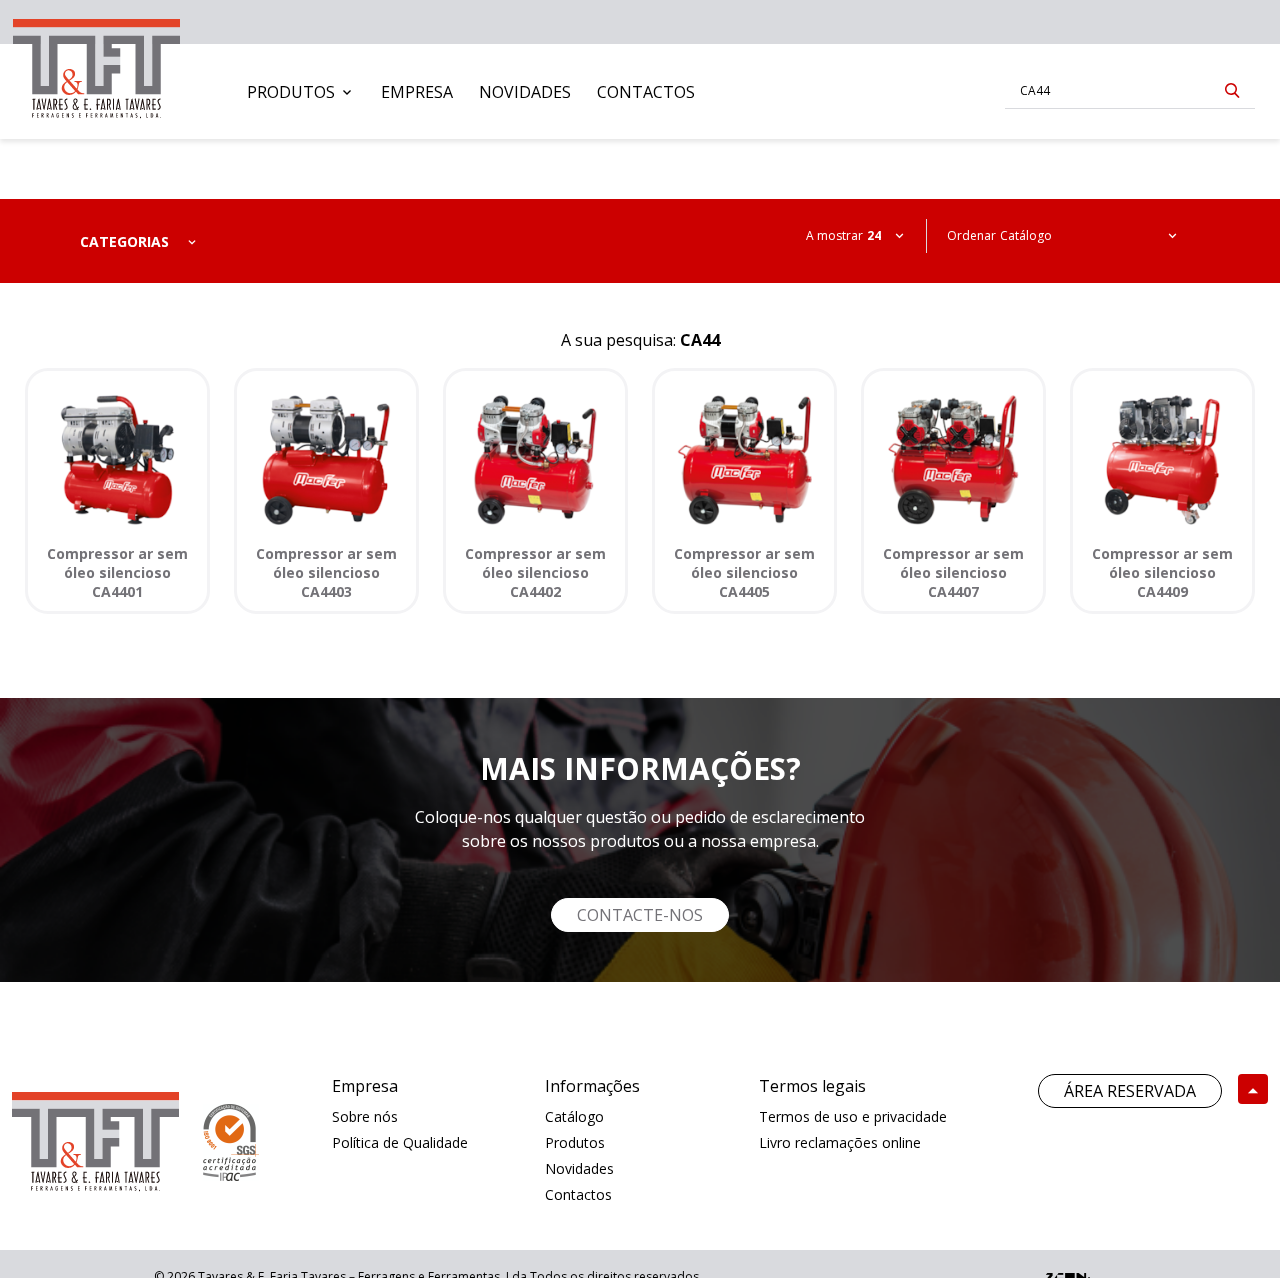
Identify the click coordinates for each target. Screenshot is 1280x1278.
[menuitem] (301, 92)
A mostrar (834, 235)
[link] (96, 64)
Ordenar (971, 235)
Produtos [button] (291, 92)
